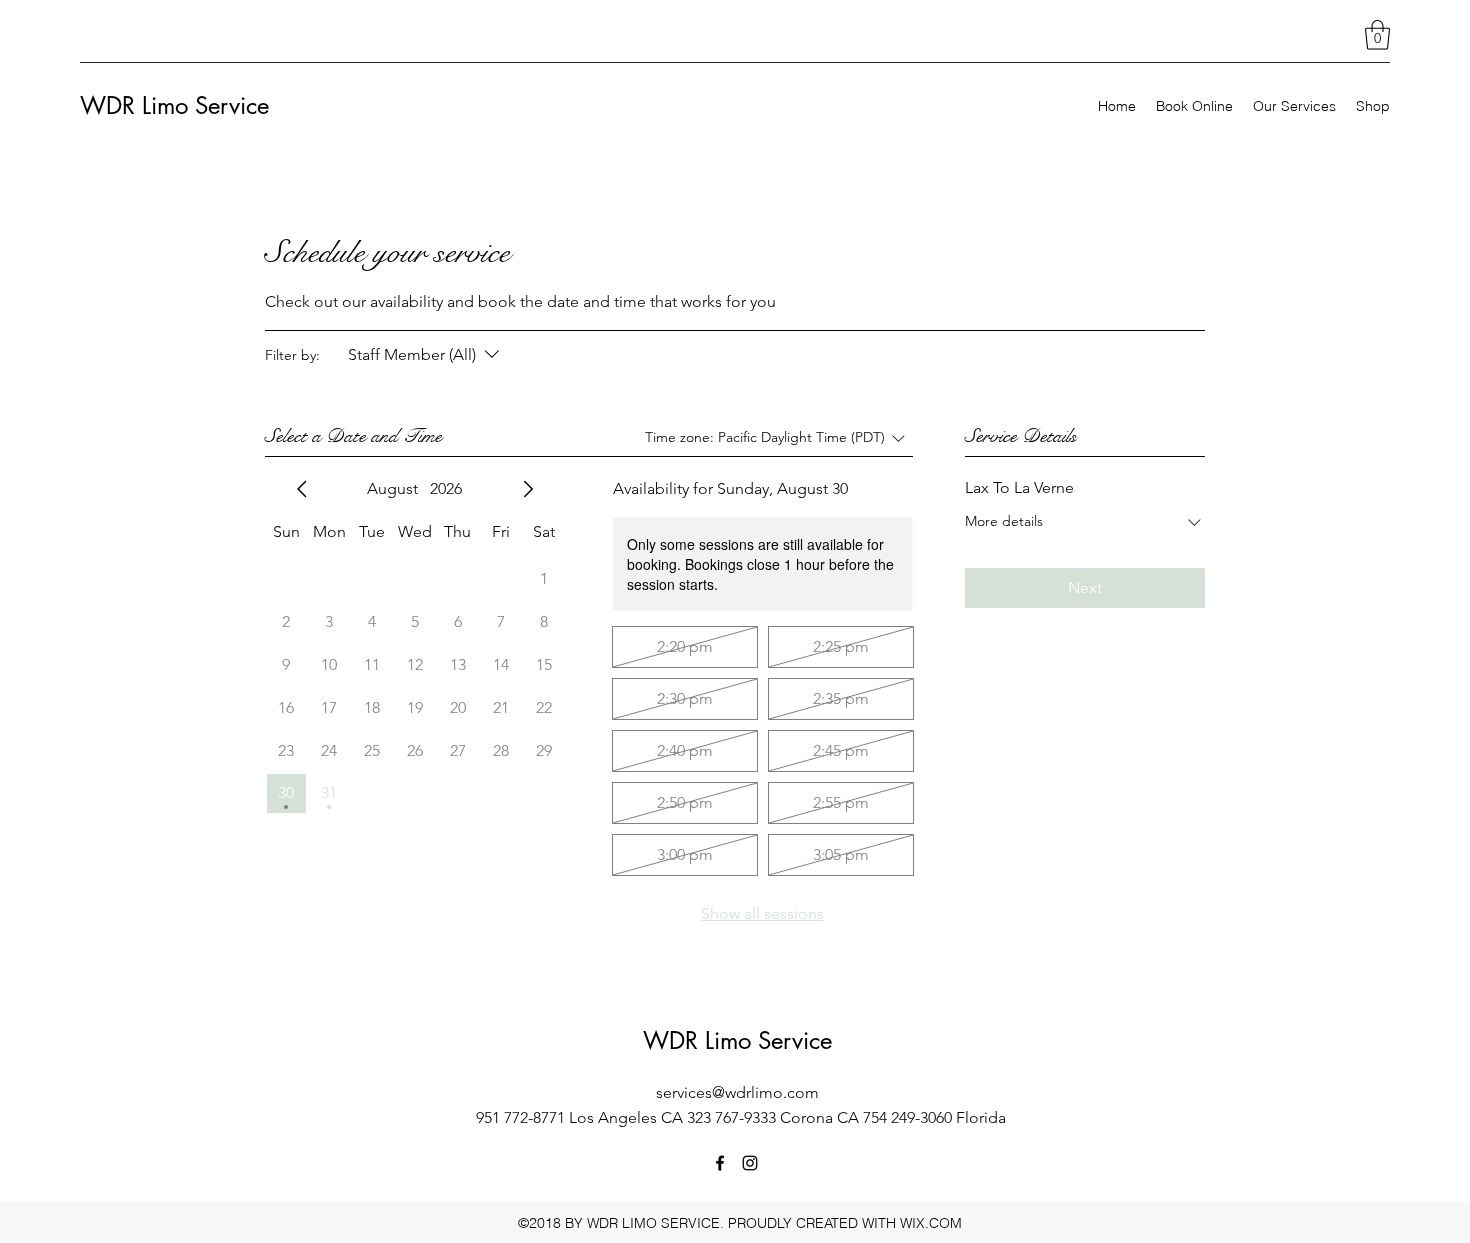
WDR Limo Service (174, 105)
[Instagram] (750, 1163)
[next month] (528, 489)
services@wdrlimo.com (737, 1092)
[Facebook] (720, 1163)
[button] (1377, 35)
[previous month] (302, 489)
